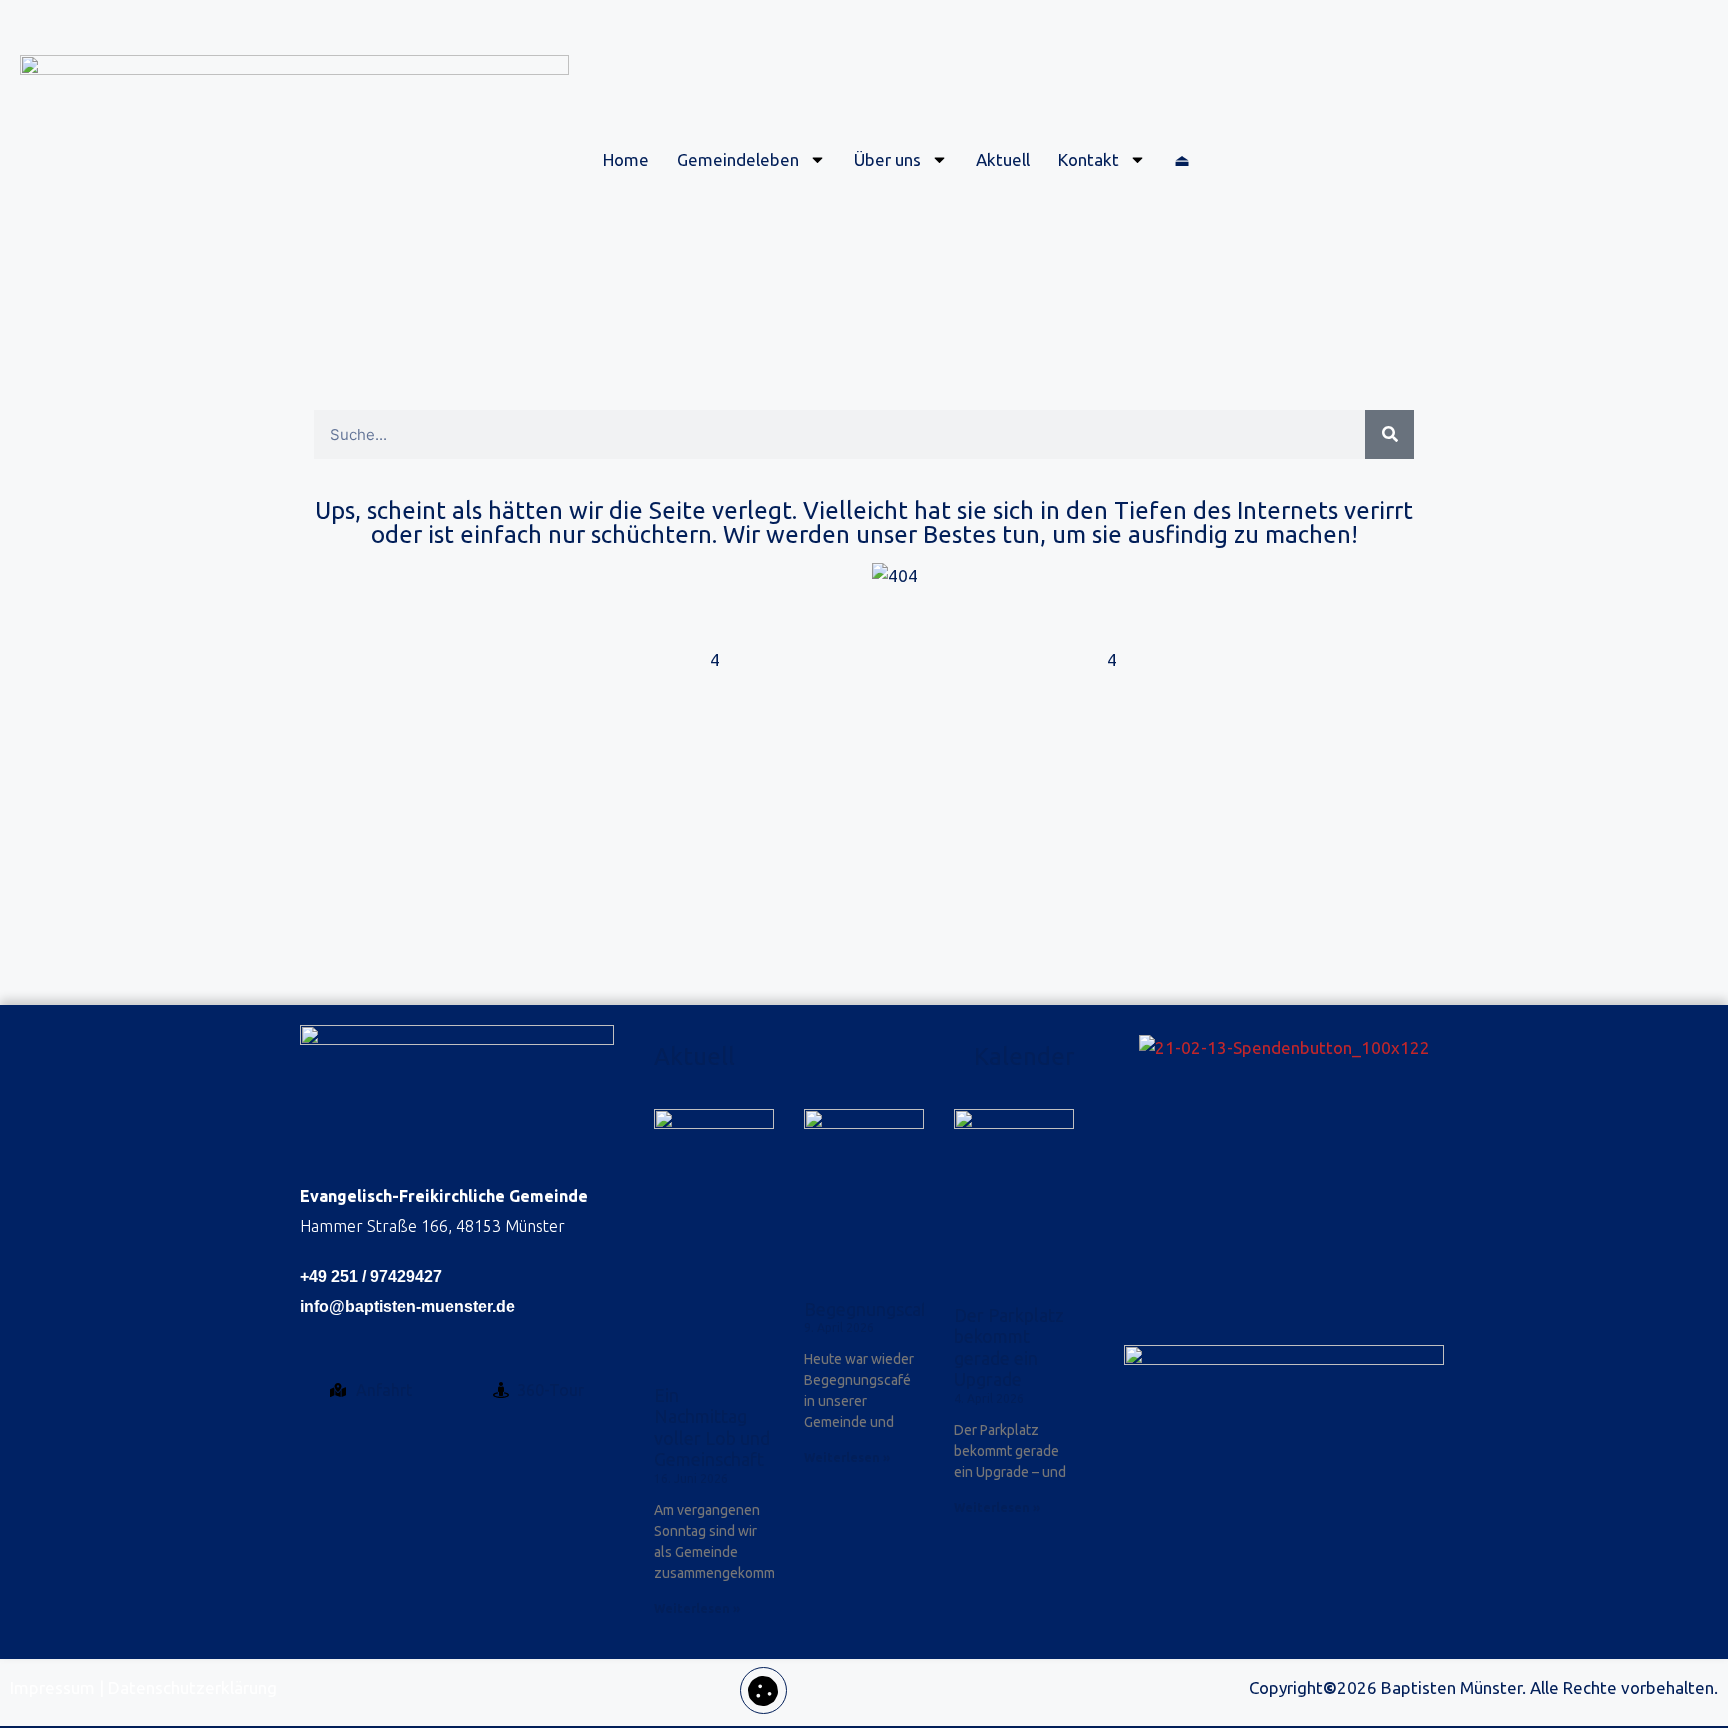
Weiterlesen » (697, 1608)
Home (626, 159)
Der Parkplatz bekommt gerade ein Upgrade (1009, 1347)
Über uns (887, 159)
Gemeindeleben (738, 159)
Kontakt (1088, 159)
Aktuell (1003, 159)
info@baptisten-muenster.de (407, 1306)
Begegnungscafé (871, 1309)
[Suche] (1389, 434)
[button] (763, 1690)
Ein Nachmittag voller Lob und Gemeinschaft (712, 1427)
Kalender (1024, 1056)
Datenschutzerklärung (192, 1687)
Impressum (52, 1687)
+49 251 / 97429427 (371, 1276)
